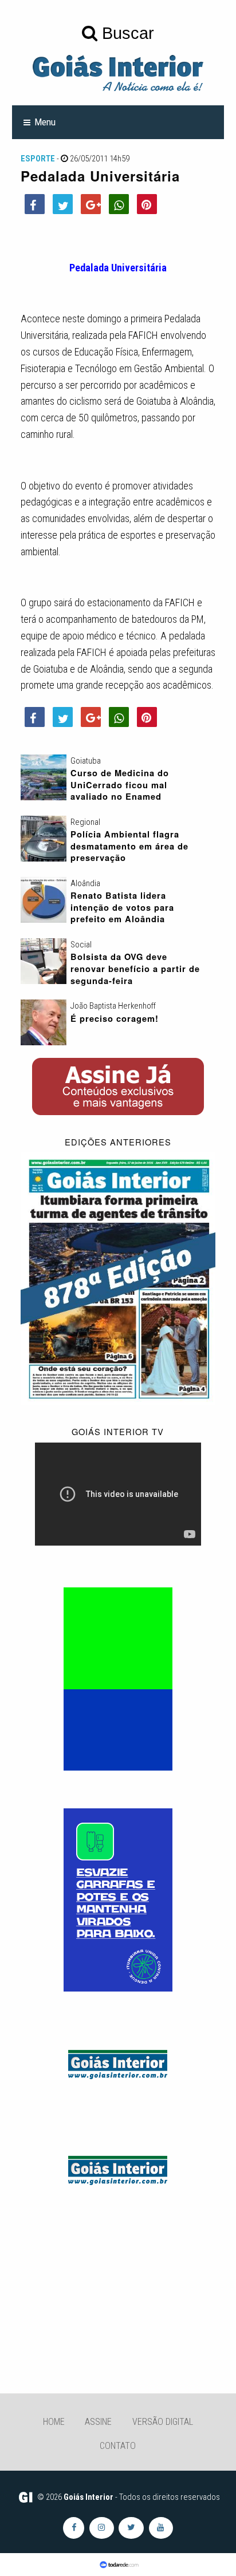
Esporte (38, 159)
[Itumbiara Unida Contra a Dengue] (118, 1899)
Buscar (126, 33)
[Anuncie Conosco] (118, 2063)
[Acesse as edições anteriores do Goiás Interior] (118, 1278)
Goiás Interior (88, 2497)
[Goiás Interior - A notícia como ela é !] (118, 72)
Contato (118, 2446)
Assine (98, 2422)
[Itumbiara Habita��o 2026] (118, 1678)
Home (54, 2422)
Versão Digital (163, 2422)
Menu (45, 122)
